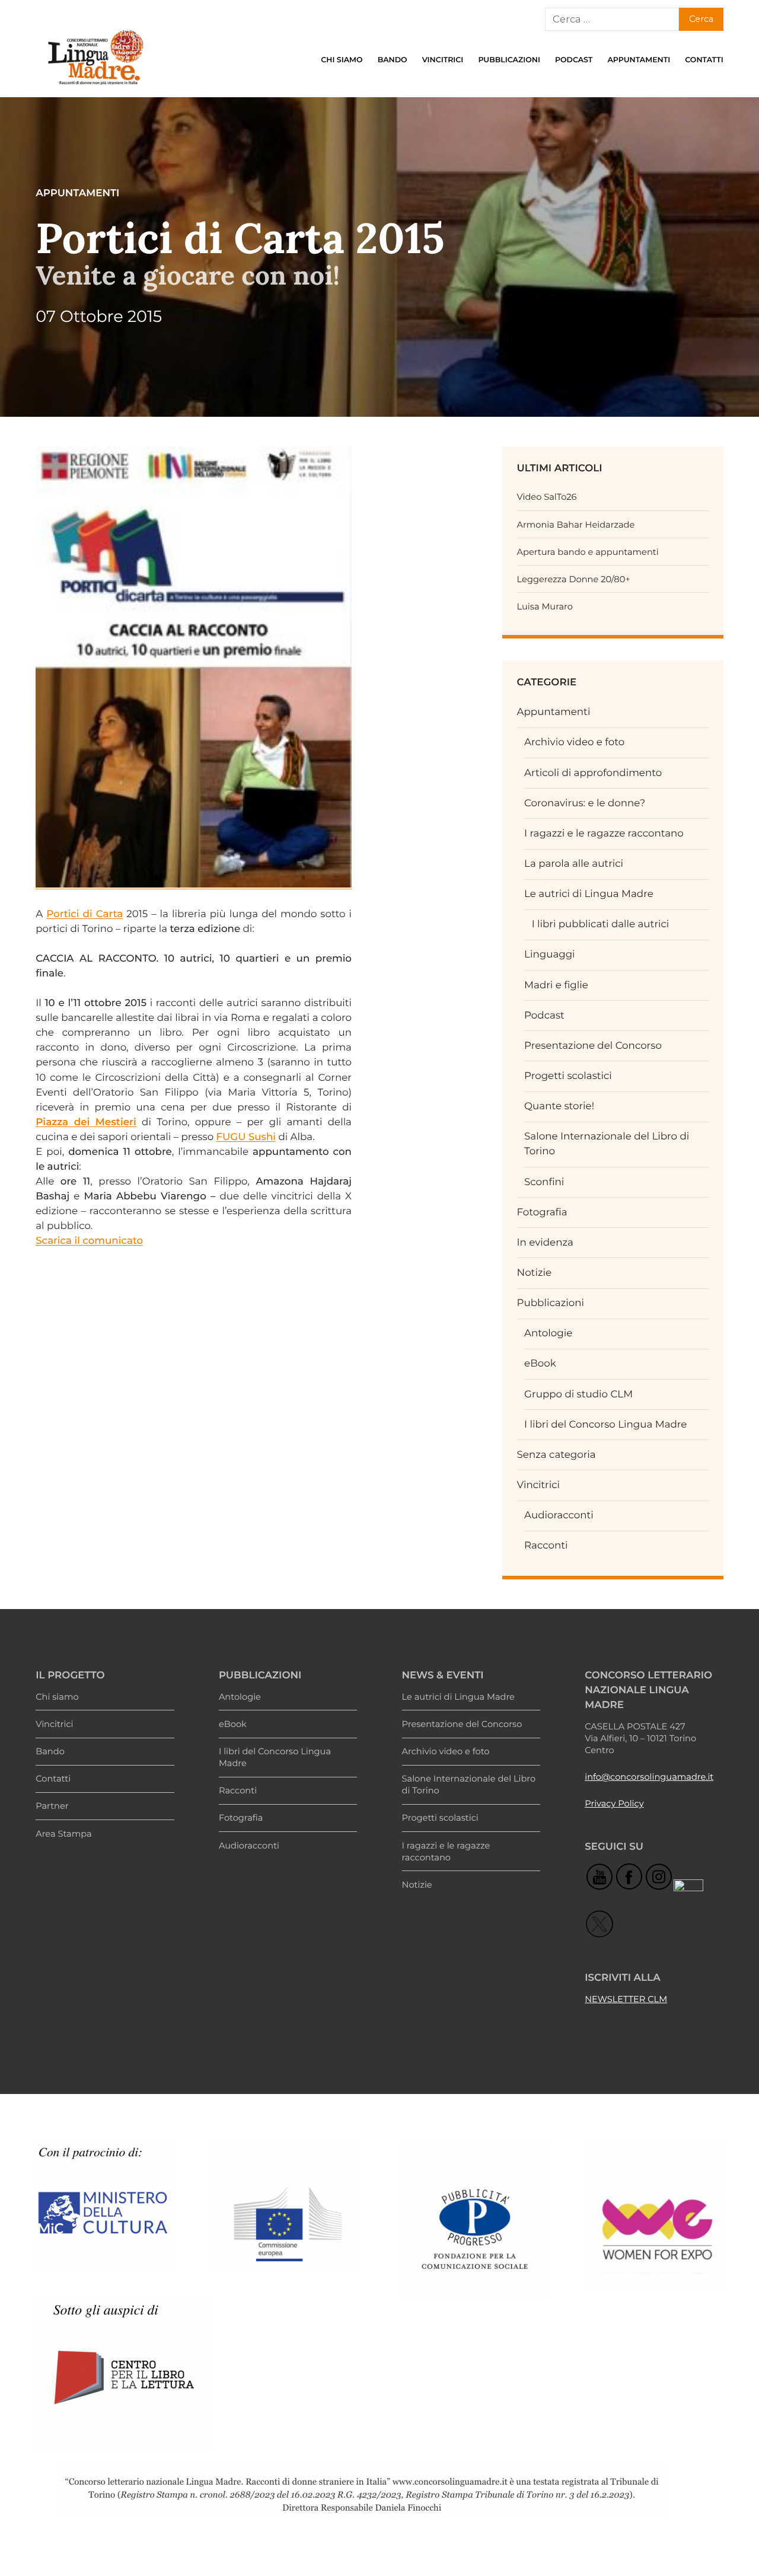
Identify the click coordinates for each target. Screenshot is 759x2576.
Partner (52, 1806)
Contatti (704, 60)
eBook (540, 1364)
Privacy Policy (614, 1803)
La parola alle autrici (574, 864)
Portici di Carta (84, 914)
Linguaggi (550, 955)
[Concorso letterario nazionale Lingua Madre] (95, 88)
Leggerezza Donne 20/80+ (574, 579)
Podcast (574, 60)
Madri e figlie (556, 985)
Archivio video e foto (574, 742)
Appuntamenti (639, 60)
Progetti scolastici (568, 1076)
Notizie (534, 1273)
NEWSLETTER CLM (626, 1999)
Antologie (548, 1333)
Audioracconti (559, 1515)
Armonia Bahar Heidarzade (576, 525)
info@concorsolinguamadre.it (649, 1777)
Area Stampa (63, 1834)
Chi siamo (342, 60)
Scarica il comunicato (89, 1241)
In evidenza (545, 1243)
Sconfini (544, 1182)
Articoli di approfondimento (593, 773)
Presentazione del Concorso (593, 1046)
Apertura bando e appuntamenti (588, 552)
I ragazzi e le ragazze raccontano (604, 834)
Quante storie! (559, 1106)
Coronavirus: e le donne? (585, 803)
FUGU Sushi (246, 1137)
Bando (393, 60)
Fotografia (542, 1212)
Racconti (546, 1546)
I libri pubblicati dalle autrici (601, 924)
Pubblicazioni (509, 60)
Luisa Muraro (545, 607)
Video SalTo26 (547, 497)
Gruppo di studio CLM (578, 1394)
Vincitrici (443, 60)
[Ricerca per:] (612, 20)
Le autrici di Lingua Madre (589, 894)
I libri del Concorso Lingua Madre (605, 1425)
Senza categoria (557, 1455)
